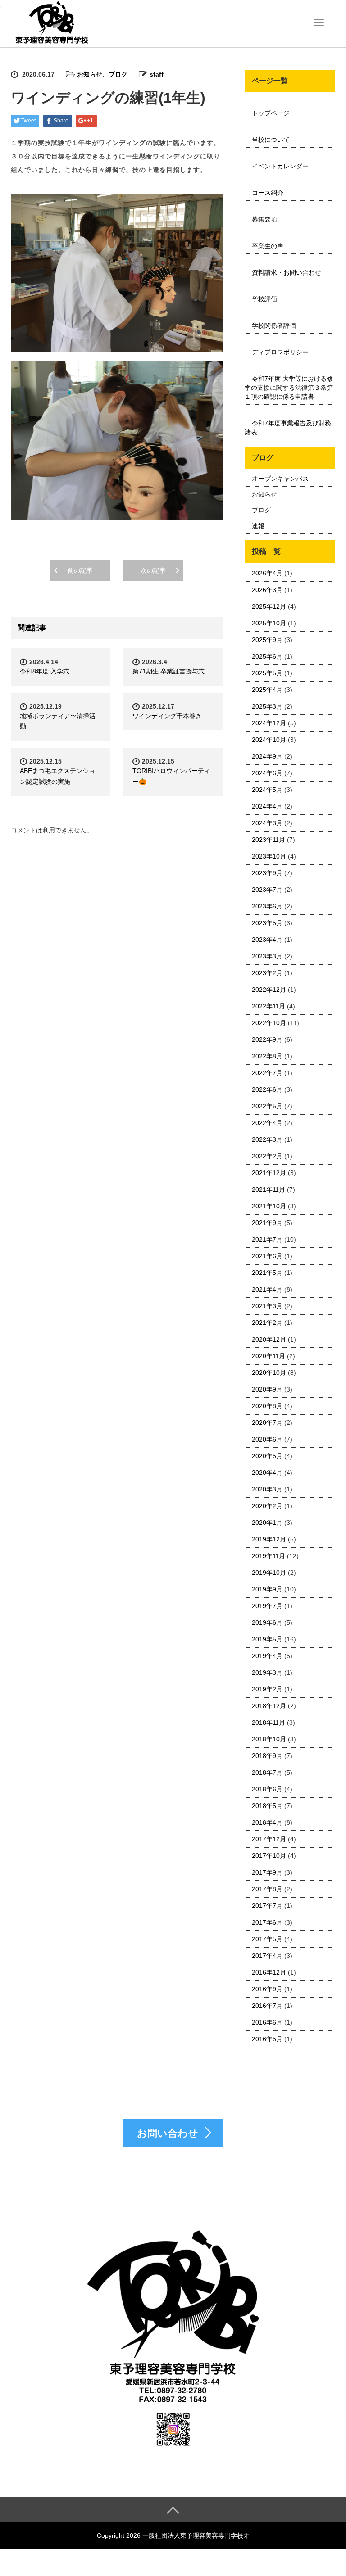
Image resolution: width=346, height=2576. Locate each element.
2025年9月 (267, 640)
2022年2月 (267, 1156)
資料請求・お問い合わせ (287, 272)
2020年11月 (269, 1356)
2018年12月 (269, 1706)
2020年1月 (267, 1523)
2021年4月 (267, 1289)
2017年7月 (267, 1906)
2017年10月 (269, 1856)
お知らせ (90, 74)
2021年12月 (269, 1173)
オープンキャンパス (280, 479)
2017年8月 (267, 1889)
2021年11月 (269, 1189)
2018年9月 (267, 1756)
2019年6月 (267, 1622)
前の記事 (80, 570)
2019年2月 (267, 1689)
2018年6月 (267, 1789)
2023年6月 (267, 906)
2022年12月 (269, 990)
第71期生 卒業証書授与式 (168, 671)
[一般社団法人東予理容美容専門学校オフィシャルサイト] (51, 23)
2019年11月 (269, 1556)
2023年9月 (267, 873)
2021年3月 (267, 1306)
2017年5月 (267, 1939)
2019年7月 (267, 1606)
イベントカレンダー (280, 166)
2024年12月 (269, 723)
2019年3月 (267, 1672)
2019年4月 (267, 1656)
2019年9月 (267, 1589)
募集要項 (264, 219)
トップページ (271, 113)
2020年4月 (267, 1473)
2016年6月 (267, 2022)
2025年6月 (267, 656)
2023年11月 (269, 840)
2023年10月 (269, 856)
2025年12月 (269, 606)
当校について (271, 140)
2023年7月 (267, 890)
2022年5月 (267, 1106)
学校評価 (264, 299)
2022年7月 (267, 1073)
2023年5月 (267, 923)
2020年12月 (269, 1339)
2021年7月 (267, 1239)
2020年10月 (269, 1373)
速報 (258, 526)
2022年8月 (267, 1056)
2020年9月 (267, 1389)
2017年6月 (267, 1922)
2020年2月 (267, 1506)
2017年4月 (267, 1956)
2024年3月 (267, 823)
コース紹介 (268, 193)
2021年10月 (269, 1206)
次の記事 (153, 570)
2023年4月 (267, 940)
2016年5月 (267, 2039)
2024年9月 (267, 756)
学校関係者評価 (274, 325)
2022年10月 (269, 1023)
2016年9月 (267, 1989)
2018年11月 (269, 1722)
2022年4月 (267, 1123)
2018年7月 (267, 1772)
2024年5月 (267, 790)
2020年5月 (267, 1456)
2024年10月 (269, 740)
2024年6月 (267, 773)
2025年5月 (267, 673)
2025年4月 (267, 690)
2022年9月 (267, 1039)
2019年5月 (267, 1639)
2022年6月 (267, 1089)
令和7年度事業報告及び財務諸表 (288, 428)
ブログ (118, 74)
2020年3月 (267, 1489)
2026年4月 (267, 573)
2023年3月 (267, 956)
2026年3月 (267, 590)
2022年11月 (269, 1006)
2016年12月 (269, 1972)
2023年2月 (267, 973)
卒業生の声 (268, 246)
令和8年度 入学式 (45, 671)
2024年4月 (267, 806)
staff (157, 74)
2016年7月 (267, 2006)
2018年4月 (267, 1822)
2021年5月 (267, 1273)
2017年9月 (267, 1872)
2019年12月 (269, 1539)
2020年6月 (267, 1439)
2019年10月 (269, 1573)
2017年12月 (269, 1839)
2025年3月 (267, 706)
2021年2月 (267, 1323)
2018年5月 (267, 1806)
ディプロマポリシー (280, 352)
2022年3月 (267, 1139)
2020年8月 (267, 1406)
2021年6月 (267, 1256)
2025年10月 (269, 623)
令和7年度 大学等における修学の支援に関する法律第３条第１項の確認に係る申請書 (289, 388)
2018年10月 (269, 1739)
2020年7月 (267, 1423)
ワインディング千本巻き (167, 716)
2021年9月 (267, 1223)
